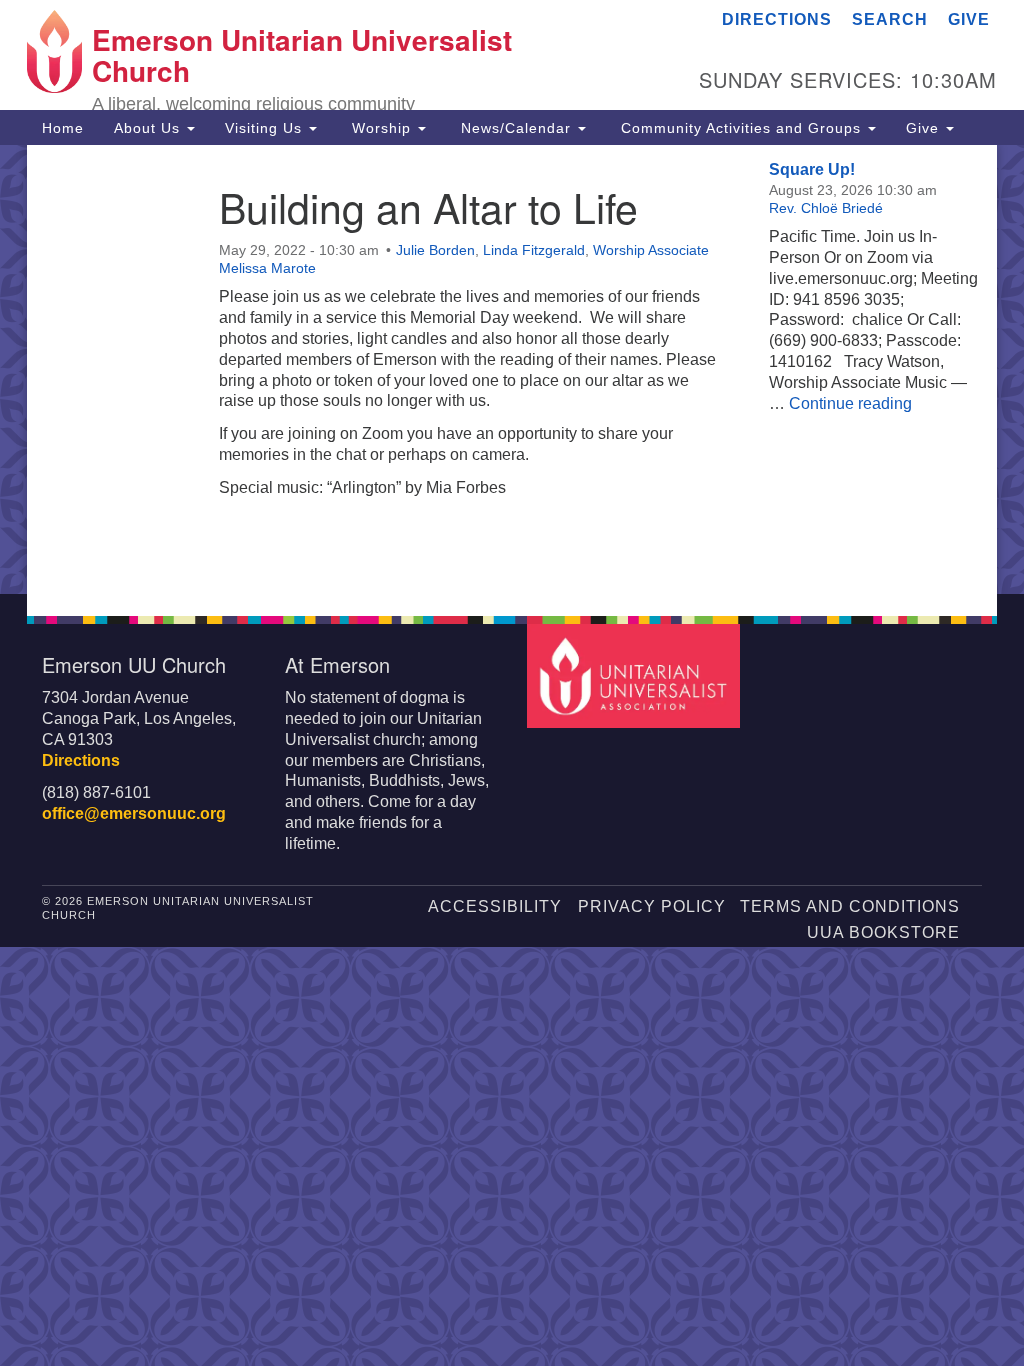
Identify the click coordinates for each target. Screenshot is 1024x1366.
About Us (149, 128)
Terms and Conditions (850, 906)
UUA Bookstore (883, 932)
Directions (777, 19)
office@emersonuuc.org (134, 813)
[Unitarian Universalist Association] (635, 674)
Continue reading (850, 403)
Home (63, 128)
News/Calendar (516, 128)
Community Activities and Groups (741, 128)
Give (969, 19)
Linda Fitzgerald (534, 250)
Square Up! (812, 169)
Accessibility (495, 906)
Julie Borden (435, 250)
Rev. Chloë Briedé (826, 208)
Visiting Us (266, 128)
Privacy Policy (652, 906)
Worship (381, 128)
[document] (512, 369)
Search (890, 19)
